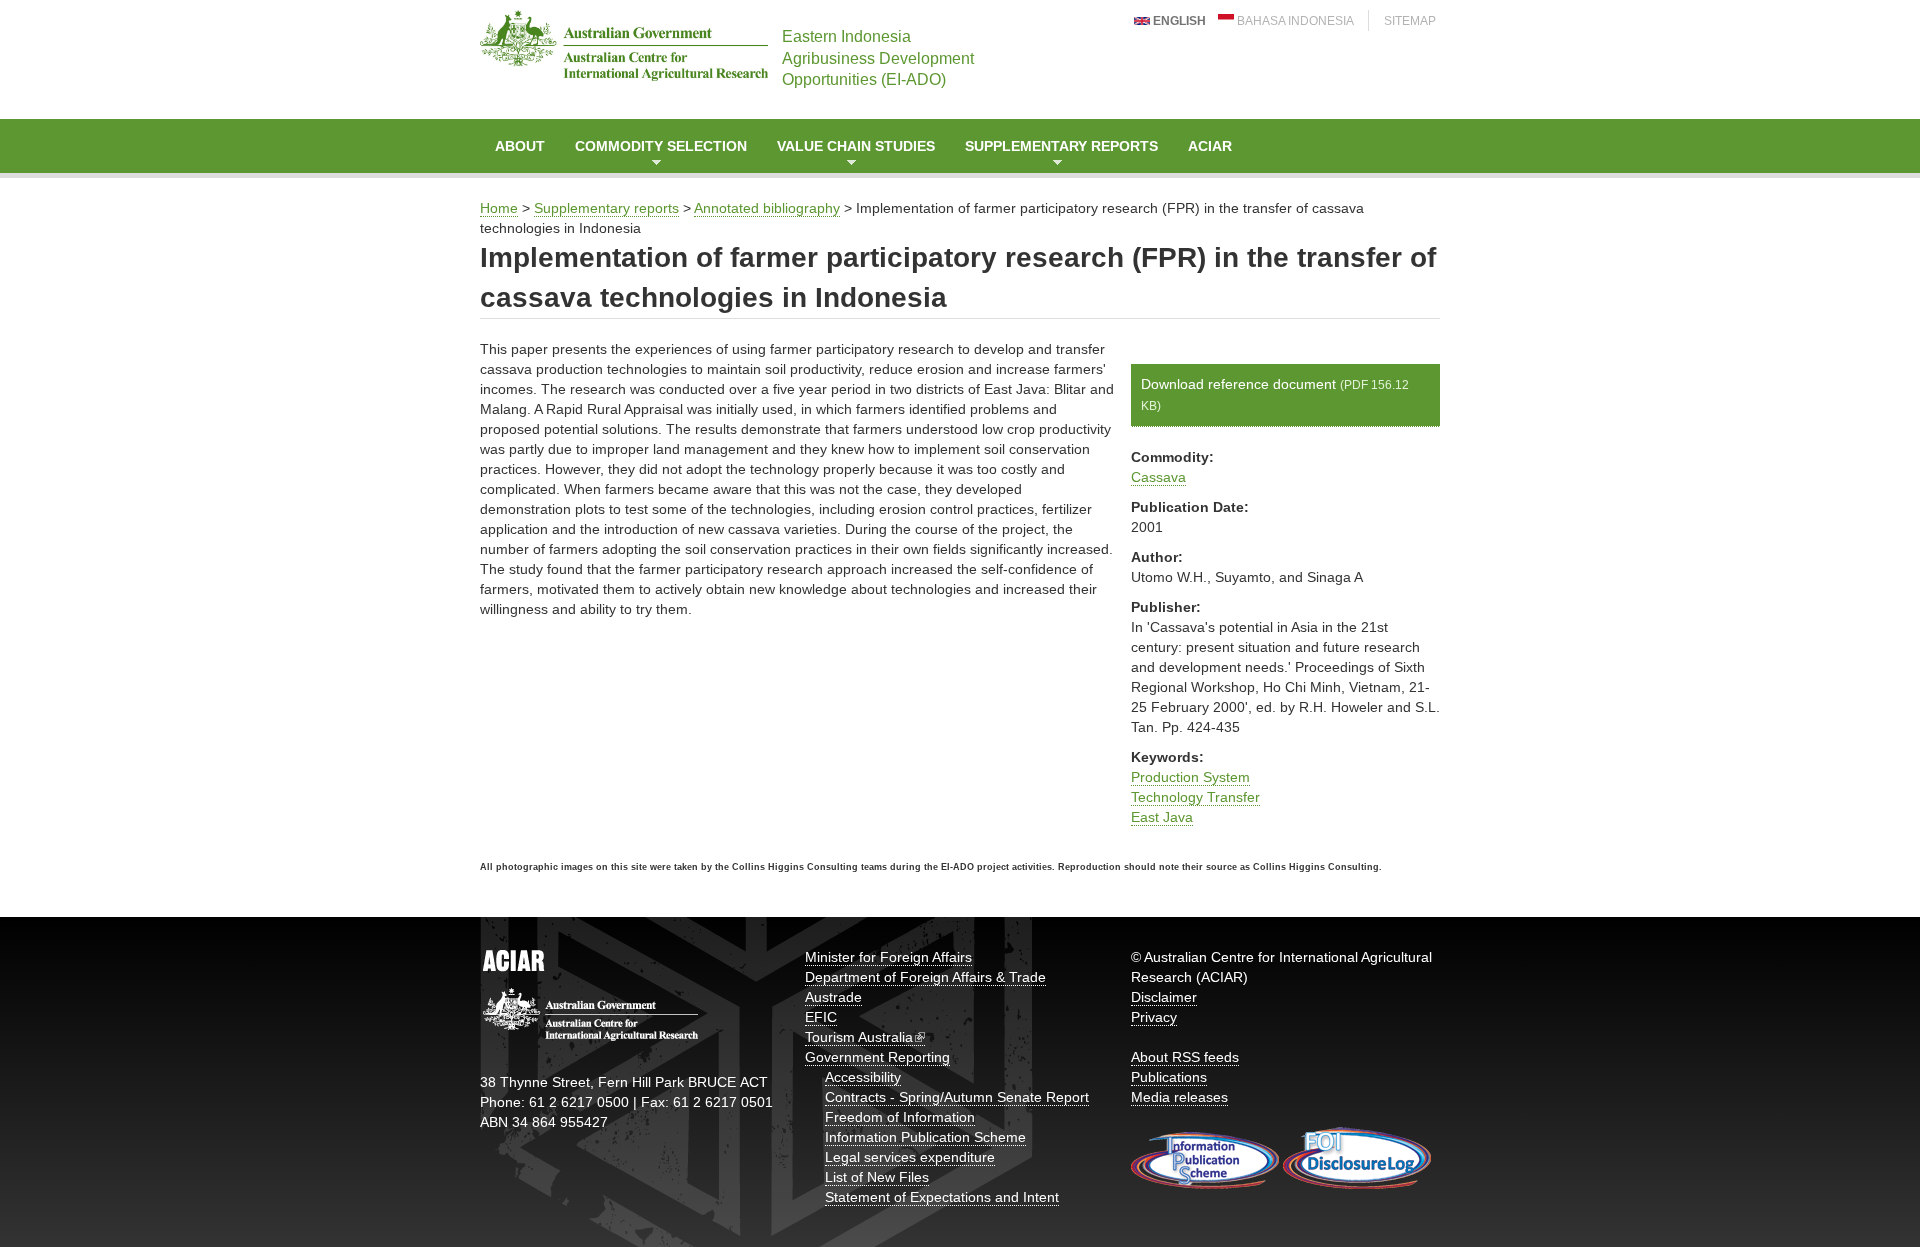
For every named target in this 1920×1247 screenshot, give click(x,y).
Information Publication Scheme (925, 1137)
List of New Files (877, 1177)
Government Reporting (877, 1057)
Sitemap (1410, 21)
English (1178, 21)
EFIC (821, 1017)
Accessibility (863, 1077)
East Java (1162, 817)
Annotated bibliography (767, 208)
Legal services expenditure (910, 1157)
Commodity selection (653, 155)
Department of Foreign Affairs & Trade (925, 977)
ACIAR (1210, 146)
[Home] (624, 45)
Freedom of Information (900, 1117)
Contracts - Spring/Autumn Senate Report (957, 1097)
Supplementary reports (1054, 155)
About (520, 146)
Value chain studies (848, 155)
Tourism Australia (859, 1037)
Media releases (1179, 1097)
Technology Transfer (1195, 797)
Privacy (1154, 1017)
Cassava (1158, 477)
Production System (1190, 777)
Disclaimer (1164, 997)
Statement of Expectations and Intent (942, 1197)
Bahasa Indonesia (1294, 21)
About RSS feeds (1185, 1057)
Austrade (833, 997)
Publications (1169, 1077)
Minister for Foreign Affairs (888, 957)
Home (499, 208)
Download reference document (1275, 394)
